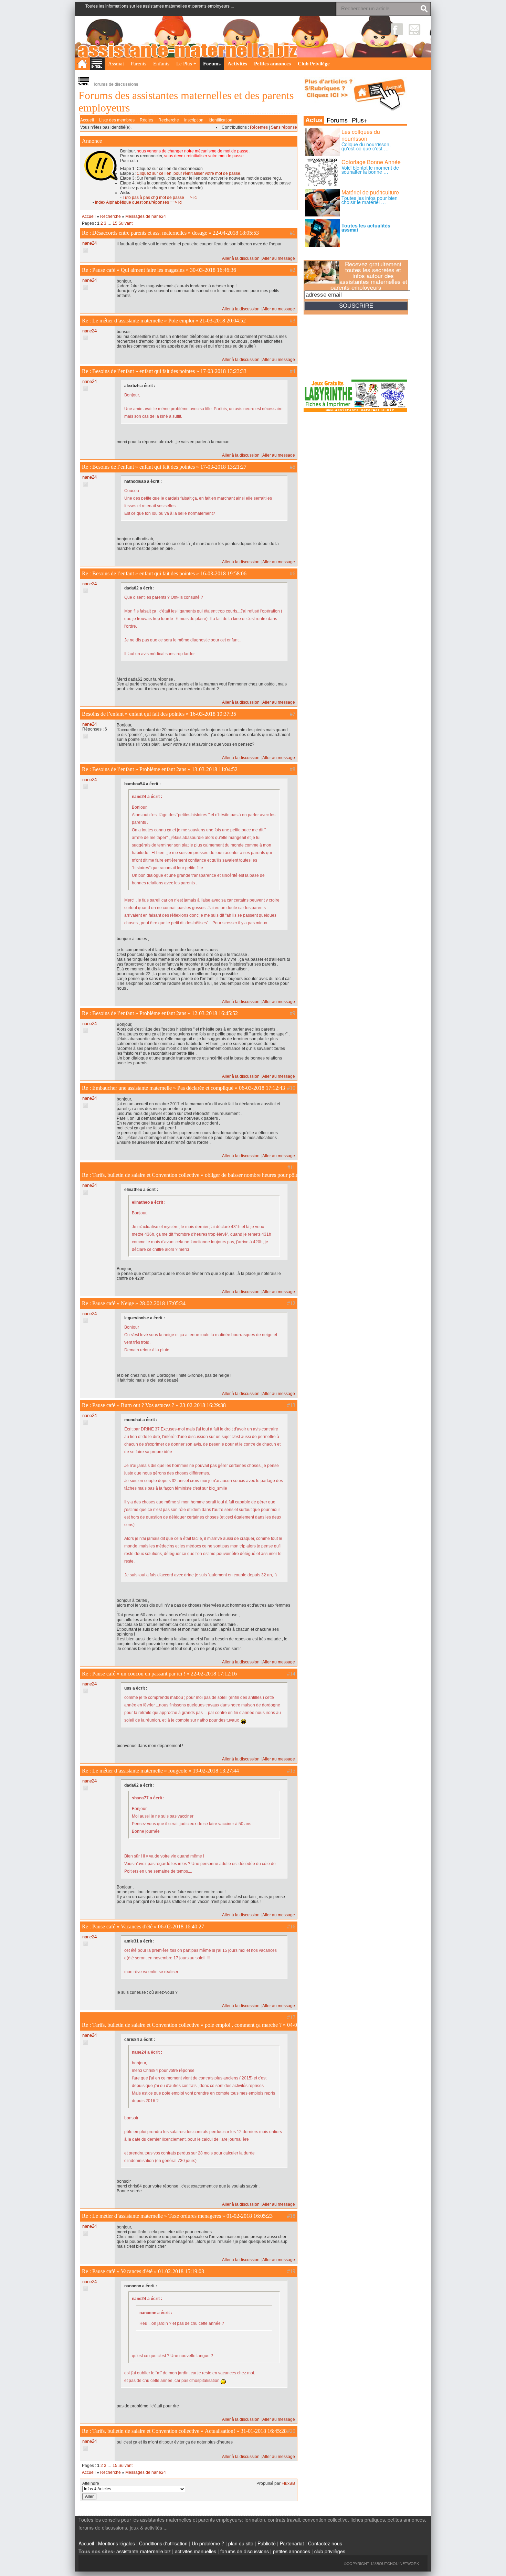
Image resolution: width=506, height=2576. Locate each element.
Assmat (116, 64)
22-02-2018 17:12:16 (214, 1674)
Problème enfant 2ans (163, 769)
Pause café (104, 270)
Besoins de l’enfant (113, 371)
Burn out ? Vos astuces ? (147, 1405)
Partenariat (292, 2543)
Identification (220, 120)
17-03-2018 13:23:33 (223, 371)
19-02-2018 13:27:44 (216, 1771)
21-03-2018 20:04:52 (223, 321)
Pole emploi (181, 321)
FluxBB (288, 2483)
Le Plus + (186, 64)
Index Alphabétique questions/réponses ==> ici (139, 202)
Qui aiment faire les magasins (153, 270)
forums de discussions (245, 2551)
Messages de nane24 (146, 216)
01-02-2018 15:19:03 (181, 2271)
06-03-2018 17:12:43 (262, 1088)
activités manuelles (196, 2551)
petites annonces (292, 2551)
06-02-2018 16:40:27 (181, 1926)
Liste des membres (117, 120)
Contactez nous (325, 2543)
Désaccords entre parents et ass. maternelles (139, 233)
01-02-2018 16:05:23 (250, 2216)
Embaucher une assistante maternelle (132, 1088)
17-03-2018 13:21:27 (223, 467)
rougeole (178, 1771)
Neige (127, 1303)
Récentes (259, 127)
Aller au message (279, 258)
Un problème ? (208, 2543)
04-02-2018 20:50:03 (310, 2025)
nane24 (89, 243)
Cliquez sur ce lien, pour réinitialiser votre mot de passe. (189, 173)
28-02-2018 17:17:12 (371, 1175)
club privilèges (330, 2551)
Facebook (397, 29)
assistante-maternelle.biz (144, 2551)
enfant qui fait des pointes (167, 371)
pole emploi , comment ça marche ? (243, 2025)
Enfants (161, 64)
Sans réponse (284, 127)
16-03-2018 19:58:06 (223, 573)
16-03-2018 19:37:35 (213, 714)
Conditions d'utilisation (163, 2543)
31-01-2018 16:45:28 (264, 2431)
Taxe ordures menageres (195, 2216)
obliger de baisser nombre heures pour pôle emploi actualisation (274, 1175)
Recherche (169, 120)
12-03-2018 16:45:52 (215, 1013)
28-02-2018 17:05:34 (162, 1303)
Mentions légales (117, 2543)
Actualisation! (220, 2431)
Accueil (87, 120)
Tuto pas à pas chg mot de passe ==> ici (160, 198)
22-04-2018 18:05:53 (236, 233)
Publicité (267, 2543)
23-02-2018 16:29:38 (203, 1405)
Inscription (194, 120)
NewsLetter (415, 29)
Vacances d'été (137, 1926)
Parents (139, 64)
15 (115, 223)
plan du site (241, 2543)
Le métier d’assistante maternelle (128, 321)
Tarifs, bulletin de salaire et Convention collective (146, 1175)
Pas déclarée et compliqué (205, 1088)
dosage (200, 233)
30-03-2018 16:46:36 (213, 270)
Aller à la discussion (241, 258)
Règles (146, 120)
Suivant (125, 223)
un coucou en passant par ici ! (153, 1674)
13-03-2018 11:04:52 (215, 769)
